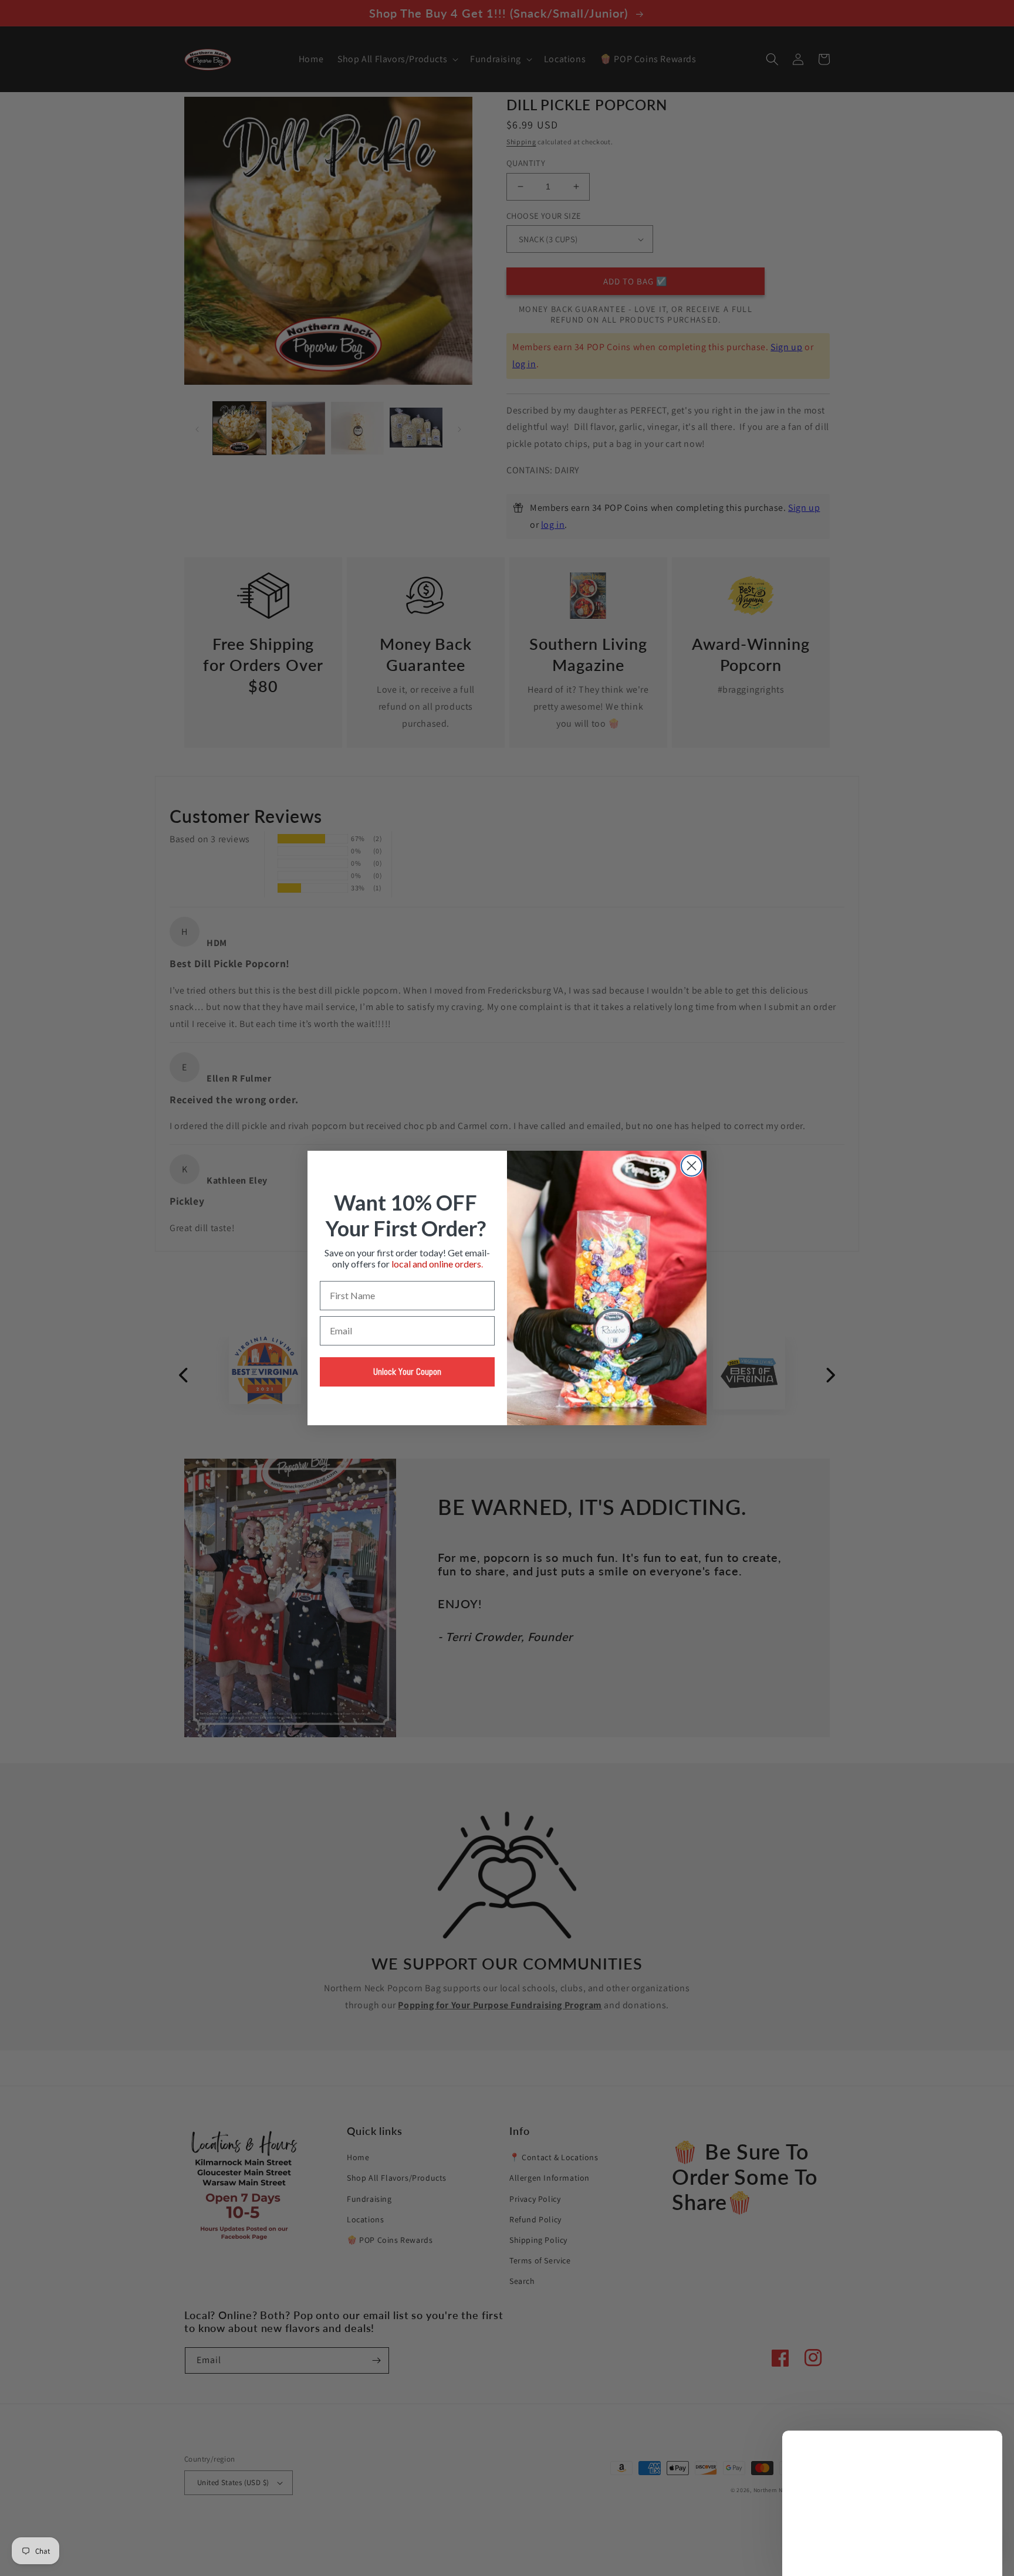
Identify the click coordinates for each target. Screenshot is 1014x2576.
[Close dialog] (692, 1166)
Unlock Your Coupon (407, 1372)
